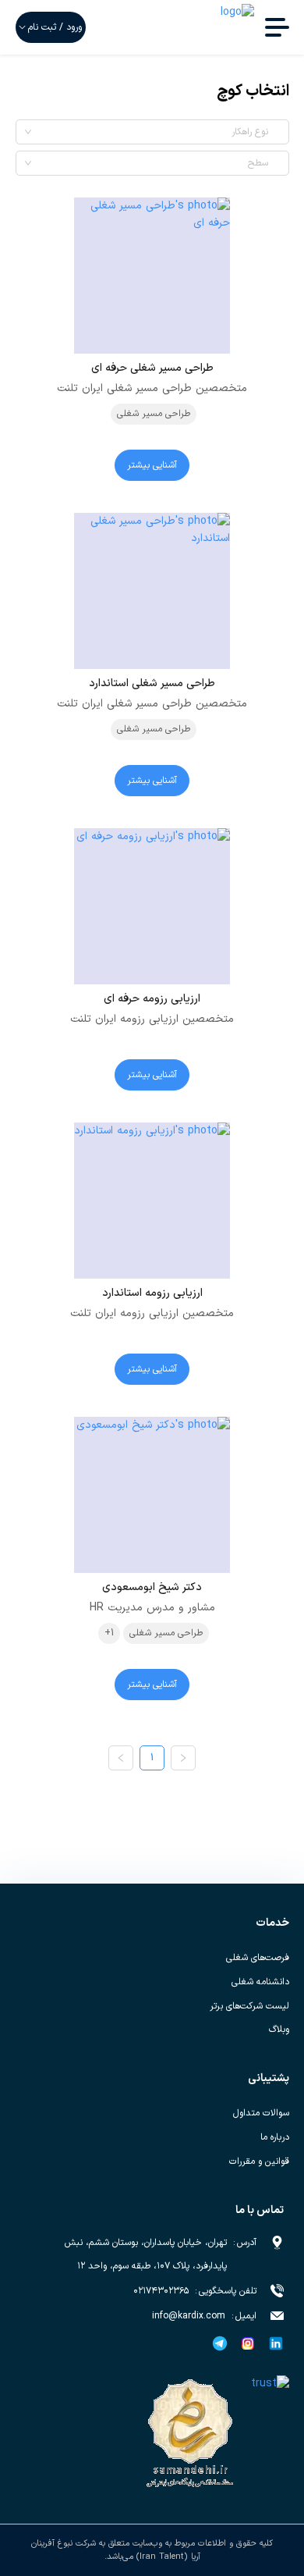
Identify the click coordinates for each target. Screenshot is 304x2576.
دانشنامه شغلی (260, 1982)
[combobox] (148, 132)
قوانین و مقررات (259, 2161)
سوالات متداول (261, 2113)
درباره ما (275, 2137)
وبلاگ (279, 2030)
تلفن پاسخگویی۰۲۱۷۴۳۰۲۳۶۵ (195, 2291)
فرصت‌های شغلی (258, 1958)
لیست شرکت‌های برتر (249, 2006)
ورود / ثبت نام (55, 27)
